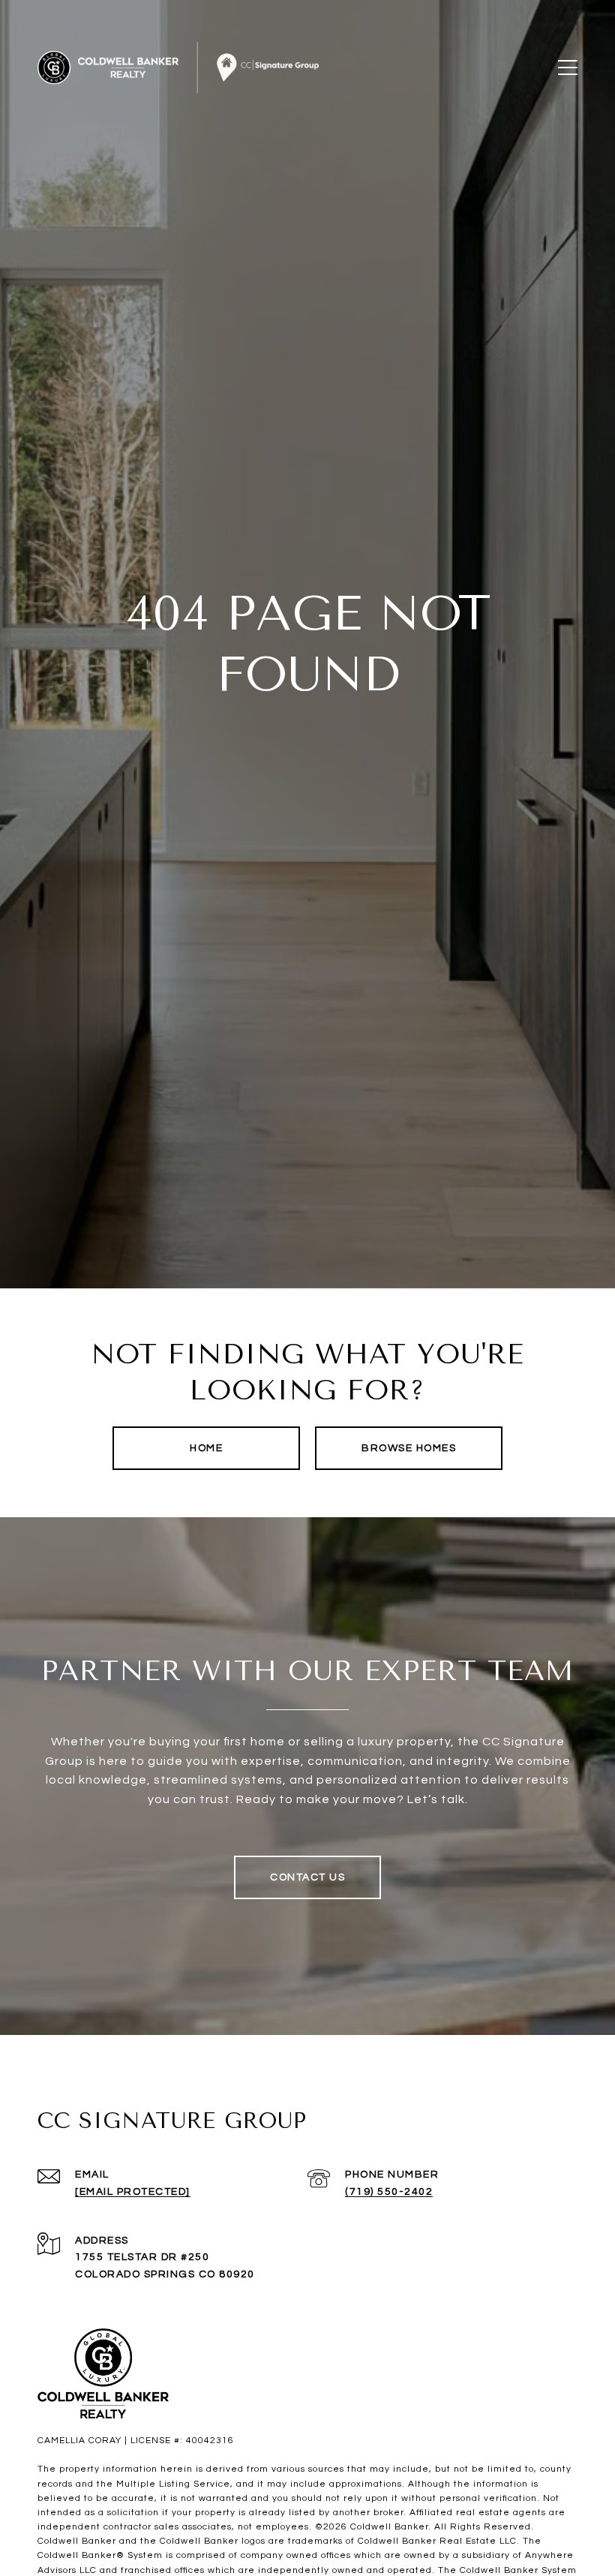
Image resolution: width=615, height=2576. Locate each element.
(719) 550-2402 (389, 2192)
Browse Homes (409, 1448)
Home (206, 1448)
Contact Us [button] (307, 1877)
